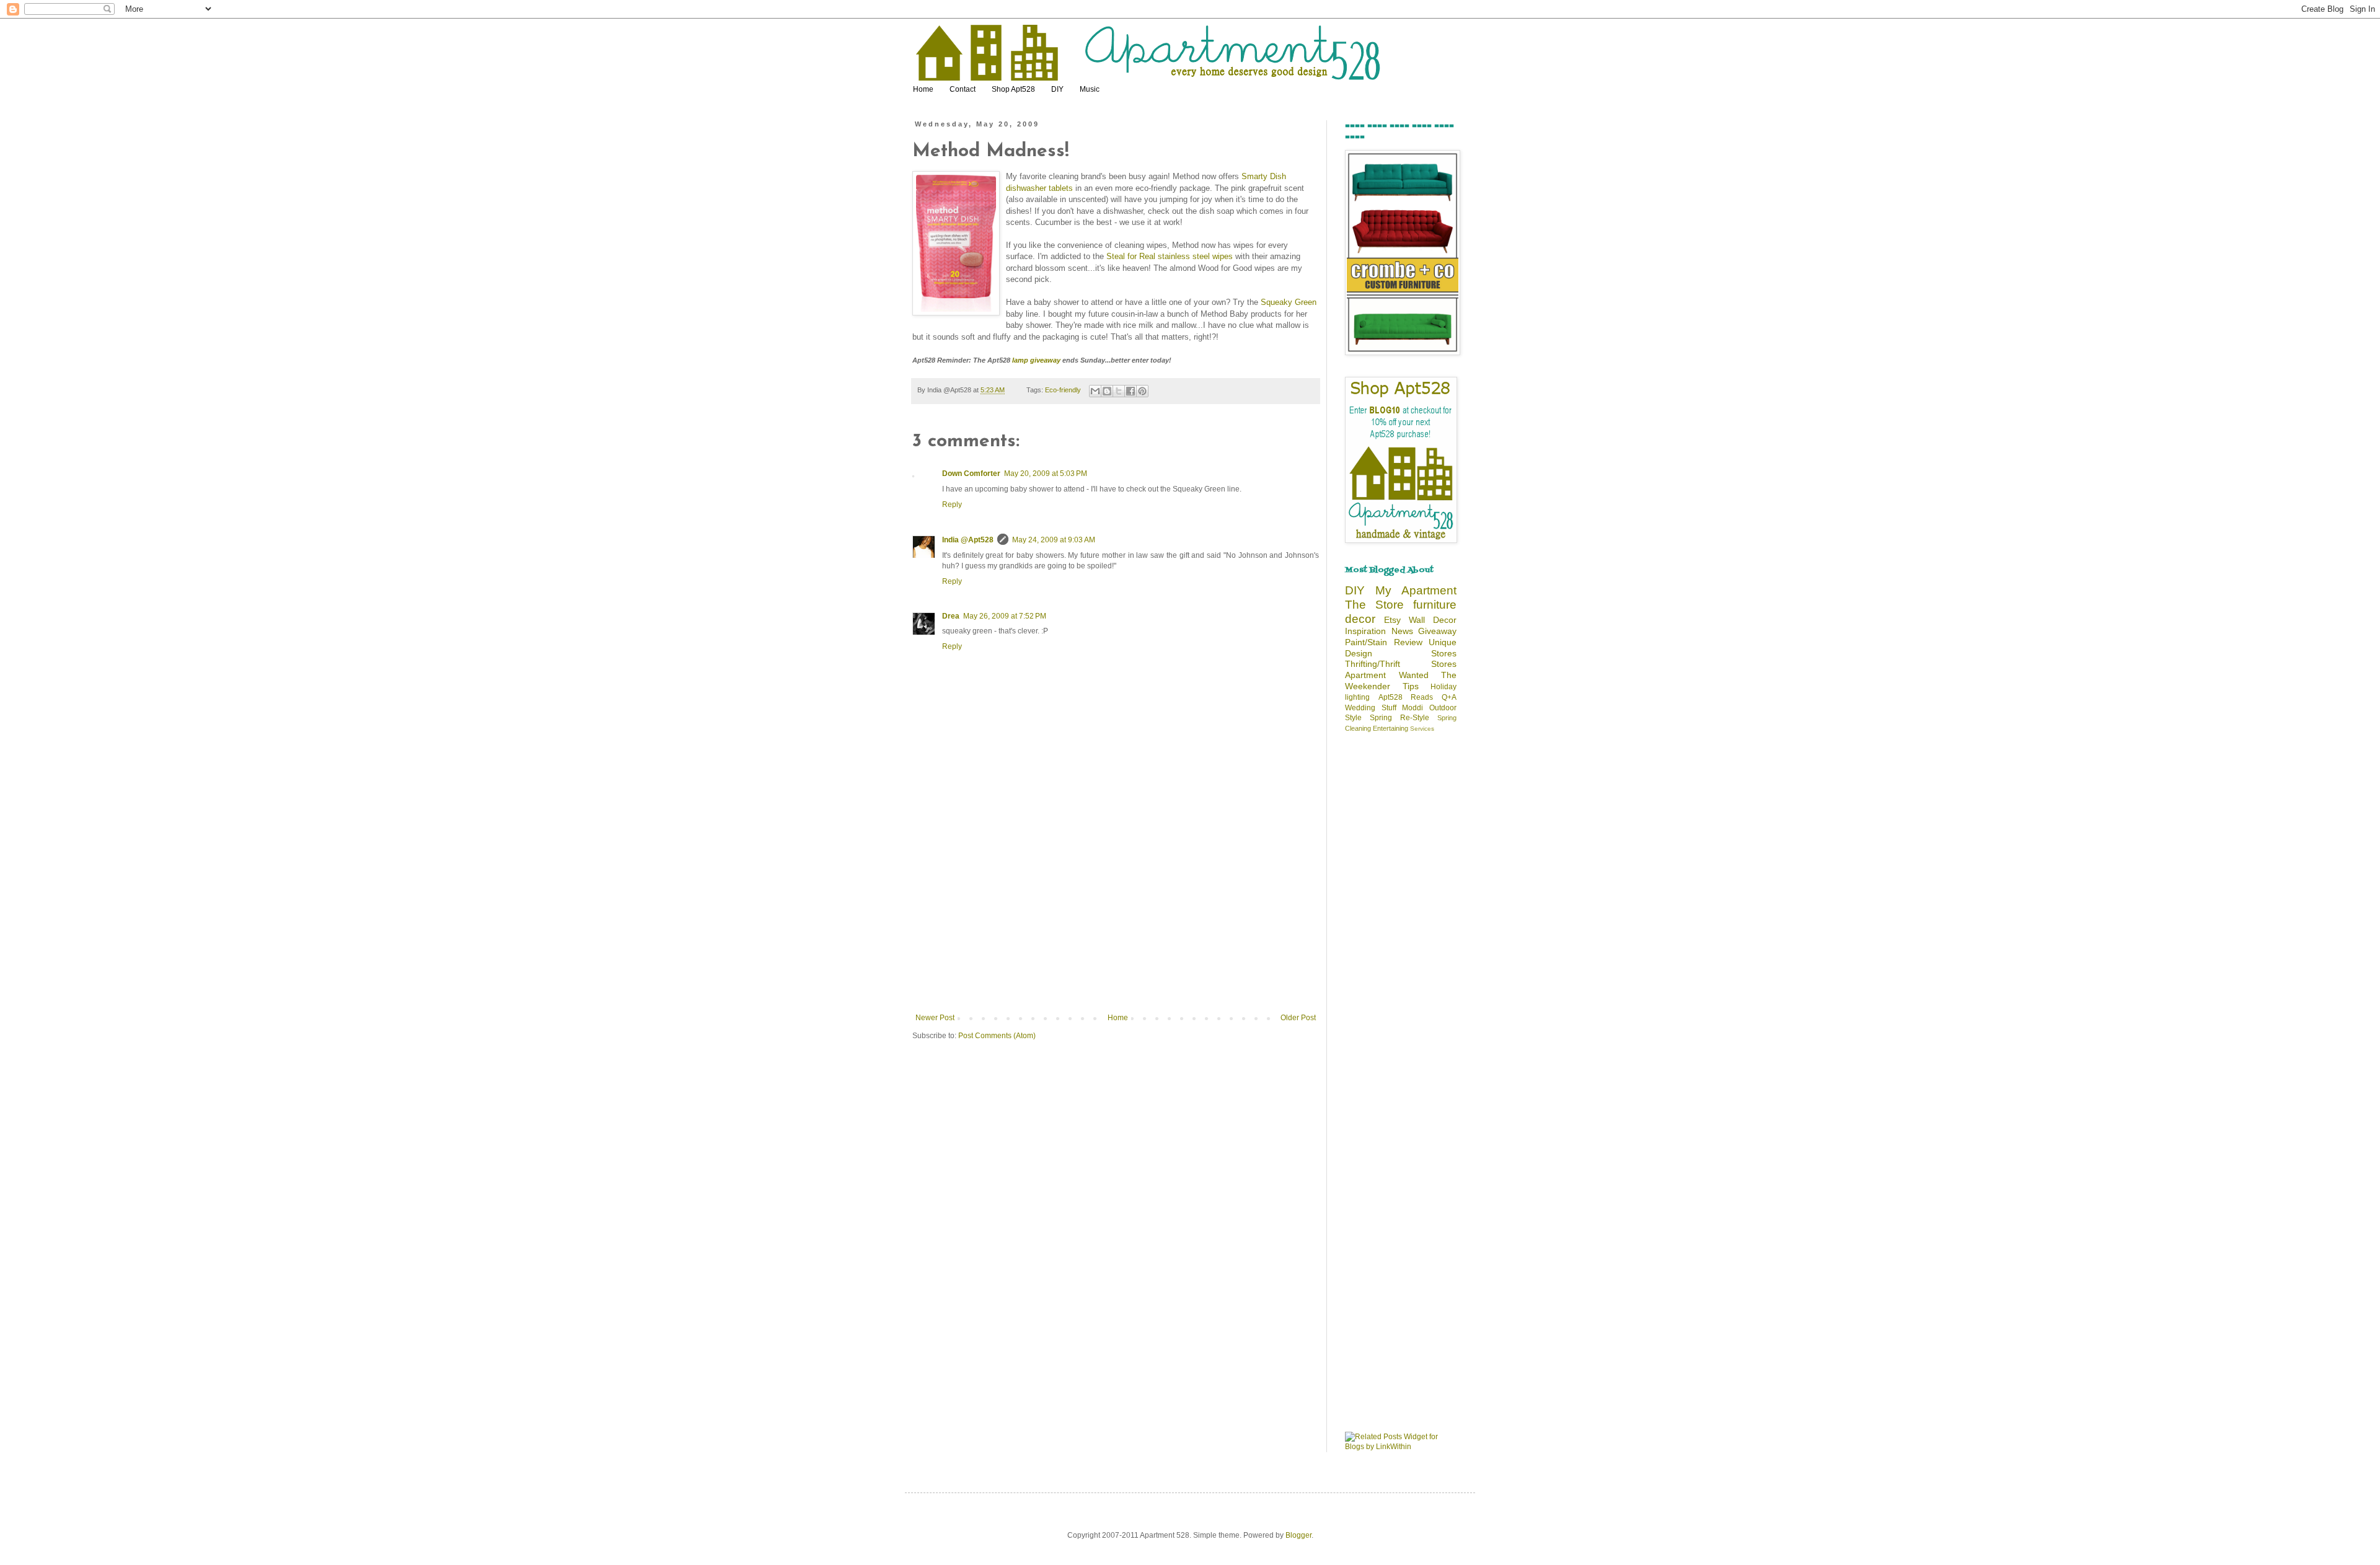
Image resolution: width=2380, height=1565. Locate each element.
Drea (951, 616)
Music (1090, 89)
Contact (963, 89)
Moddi (1413, 708)
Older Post (1298, 1018)
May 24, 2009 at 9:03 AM (1054, 540)
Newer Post (935, 1018)
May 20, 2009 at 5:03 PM (1046, 474)
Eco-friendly (1063, 390)
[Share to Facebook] (1130, 391)
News (1402, 631)
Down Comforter (971, 474)
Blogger (1298, 1535)
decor (1360, 619)
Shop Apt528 (1013, 89)
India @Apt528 (968, 540)
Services (1422, 729)
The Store (1374, 605)
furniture (1435, 605)
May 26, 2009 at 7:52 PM (1005, 616)
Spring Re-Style (1399, 718)
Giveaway (1437, 631)
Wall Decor (1433, 620)
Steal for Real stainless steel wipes (1170, 256)
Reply (952, 505)
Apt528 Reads (1406, 697)
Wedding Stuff (1371, 708)
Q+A (1449, 697)
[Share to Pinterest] (1142, 391)
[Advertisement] (1116, 920)
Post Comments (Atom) (997, 1036)
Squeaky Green (1289, 302)
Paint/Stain (1366, 642)
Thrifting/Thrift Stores (1401, 664)
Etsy (1392, 620)
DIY (1057, 89)
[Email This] (1095, 391)
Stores (1444, 653)
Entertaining (1391, 728)
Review (1408, 642)
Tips (1411, 686)
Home (923, 89)
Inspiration (1365, 631)
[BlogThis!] (1107, 391)
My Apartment (1416, 590)
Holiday (1443, 687)
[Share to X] (1119, 391)
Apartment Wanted (1387, 675)
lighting (1357, 697)
